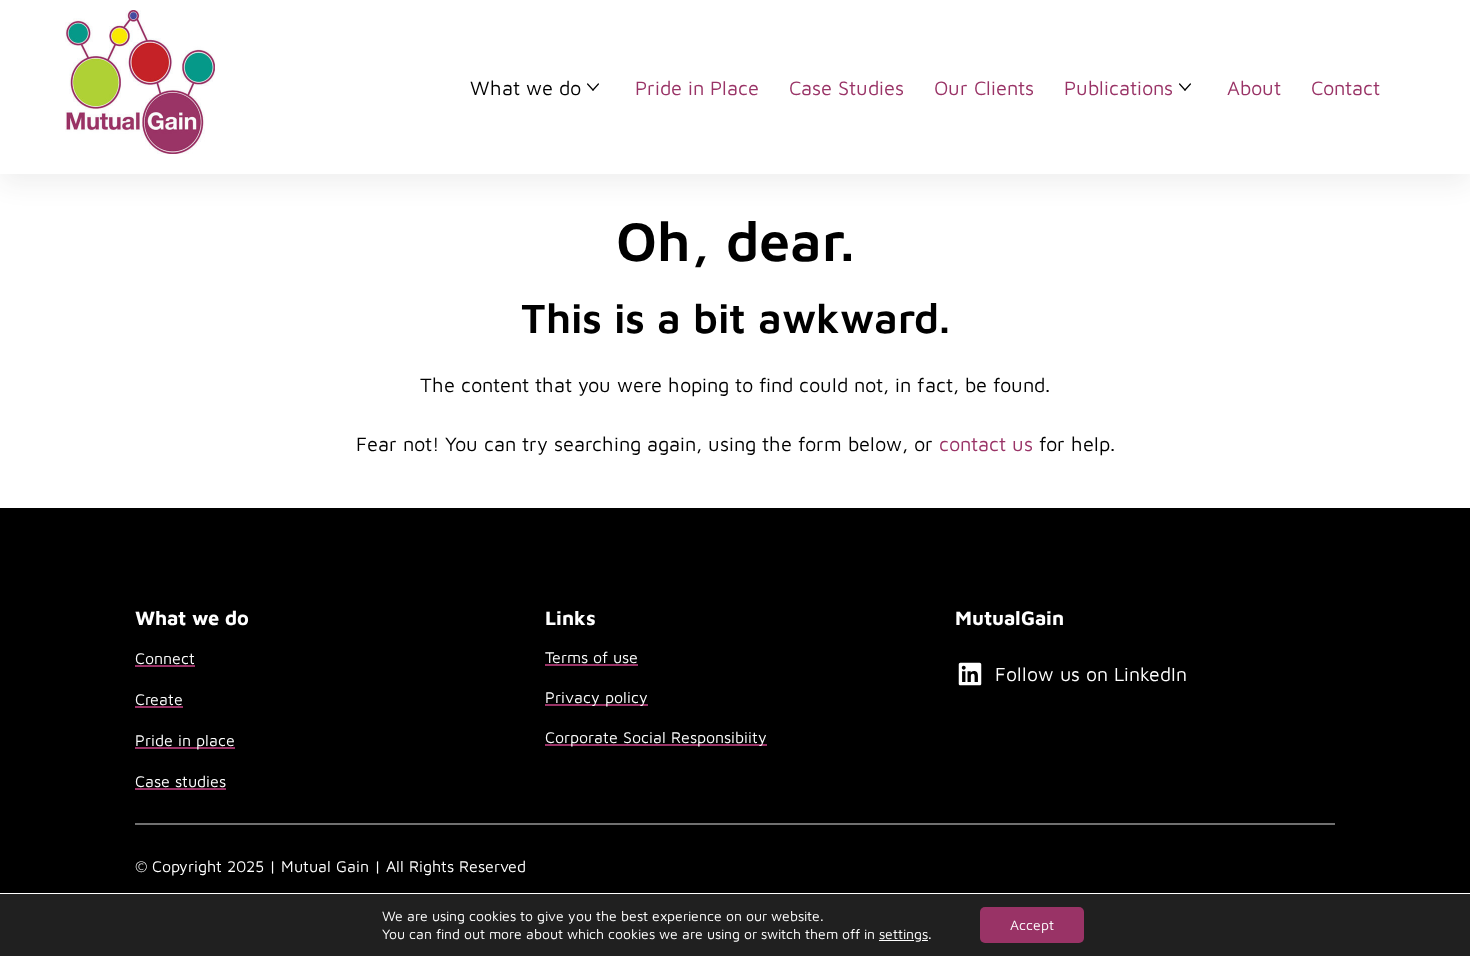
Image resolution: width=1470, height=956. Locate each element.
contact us (986, 443)
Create (159, 699)
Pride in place (185, 740)
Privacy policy (596, 697)
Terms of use (591, 657)
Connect (165, 658)
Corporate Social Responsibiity (656, 737)
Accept (1032, 924)
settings (903, 933)
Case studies (180, 781)
